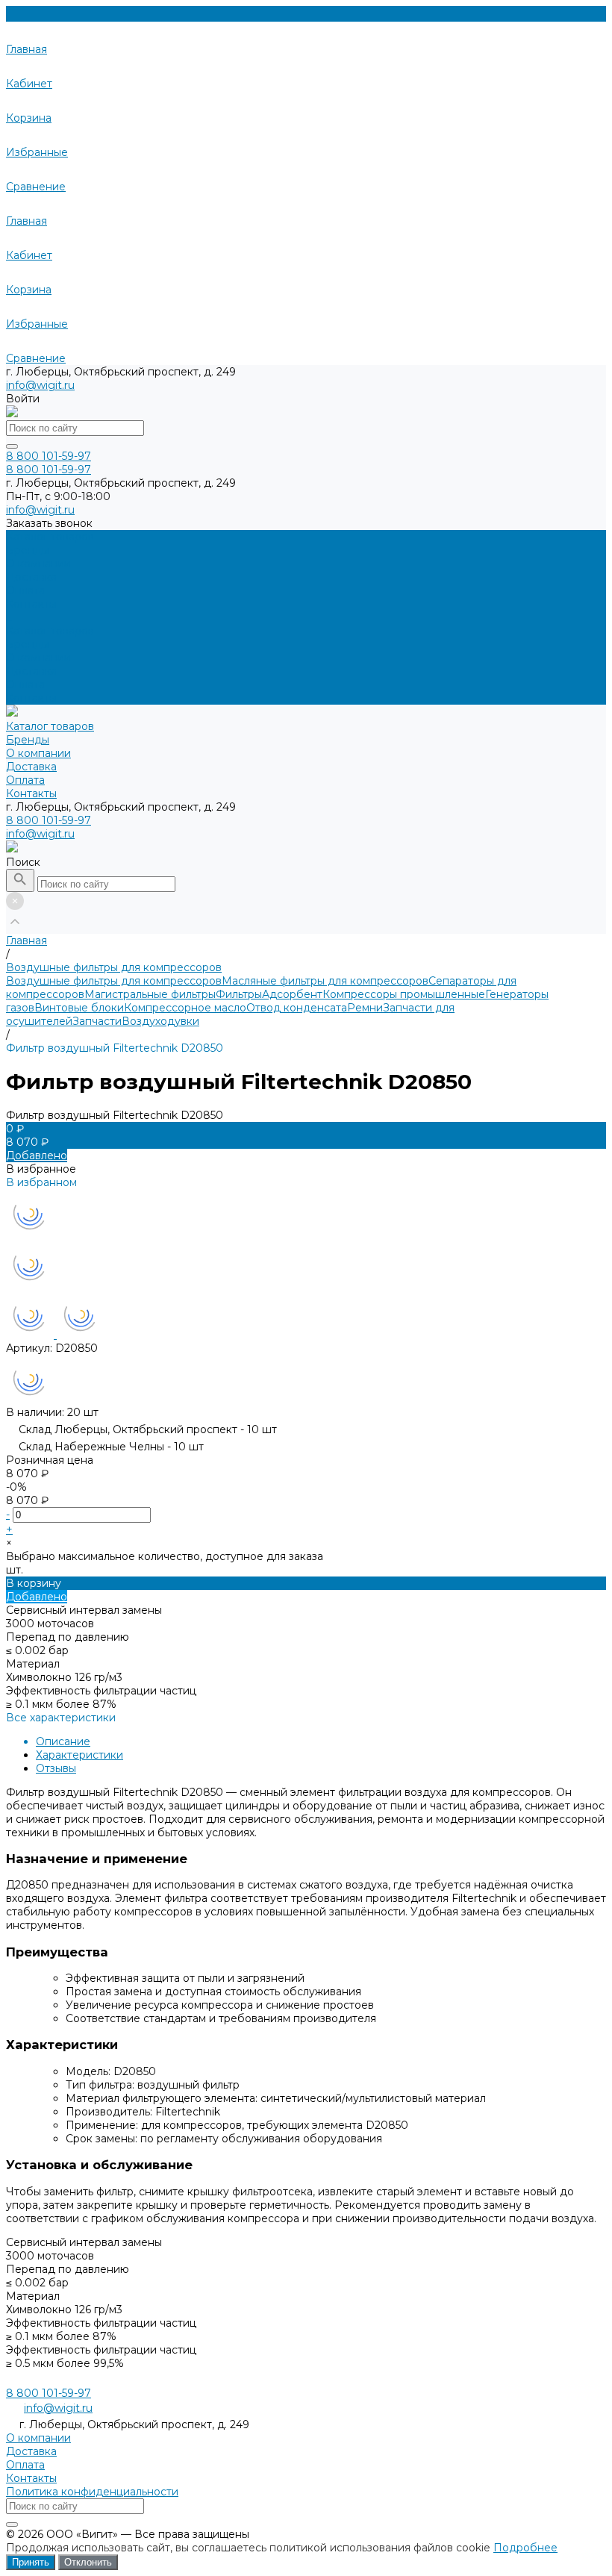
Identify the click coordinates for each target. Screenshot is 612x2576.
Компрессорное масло (185, 1008)
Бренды (28, 644)
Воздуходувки (160, 1021)
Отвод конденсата (297, 1008)
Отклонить (88, 2562)
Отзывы (56, 1768)
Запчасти (97, 1021)
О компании (38, 658)
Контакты (31, 698)
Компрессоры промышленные (404, 994)
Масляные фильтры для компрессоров (325, 981)
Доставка (31, 671)
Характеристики (79, 1755)
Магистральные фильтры (150, 994)
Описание (63, 1741)
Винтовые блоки (79, 1008)
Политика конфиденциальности (92, 2492)
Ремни (365, 1008)
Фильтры (239, 994)
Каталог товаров (50, 631)
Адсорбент (292, 994)
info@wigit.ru (40, 385)
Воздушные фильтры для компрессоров (114, 981)
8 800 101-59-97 (49, 820)
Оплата (25, 684)
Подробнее (525, 2548)
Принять (31, 2562)
